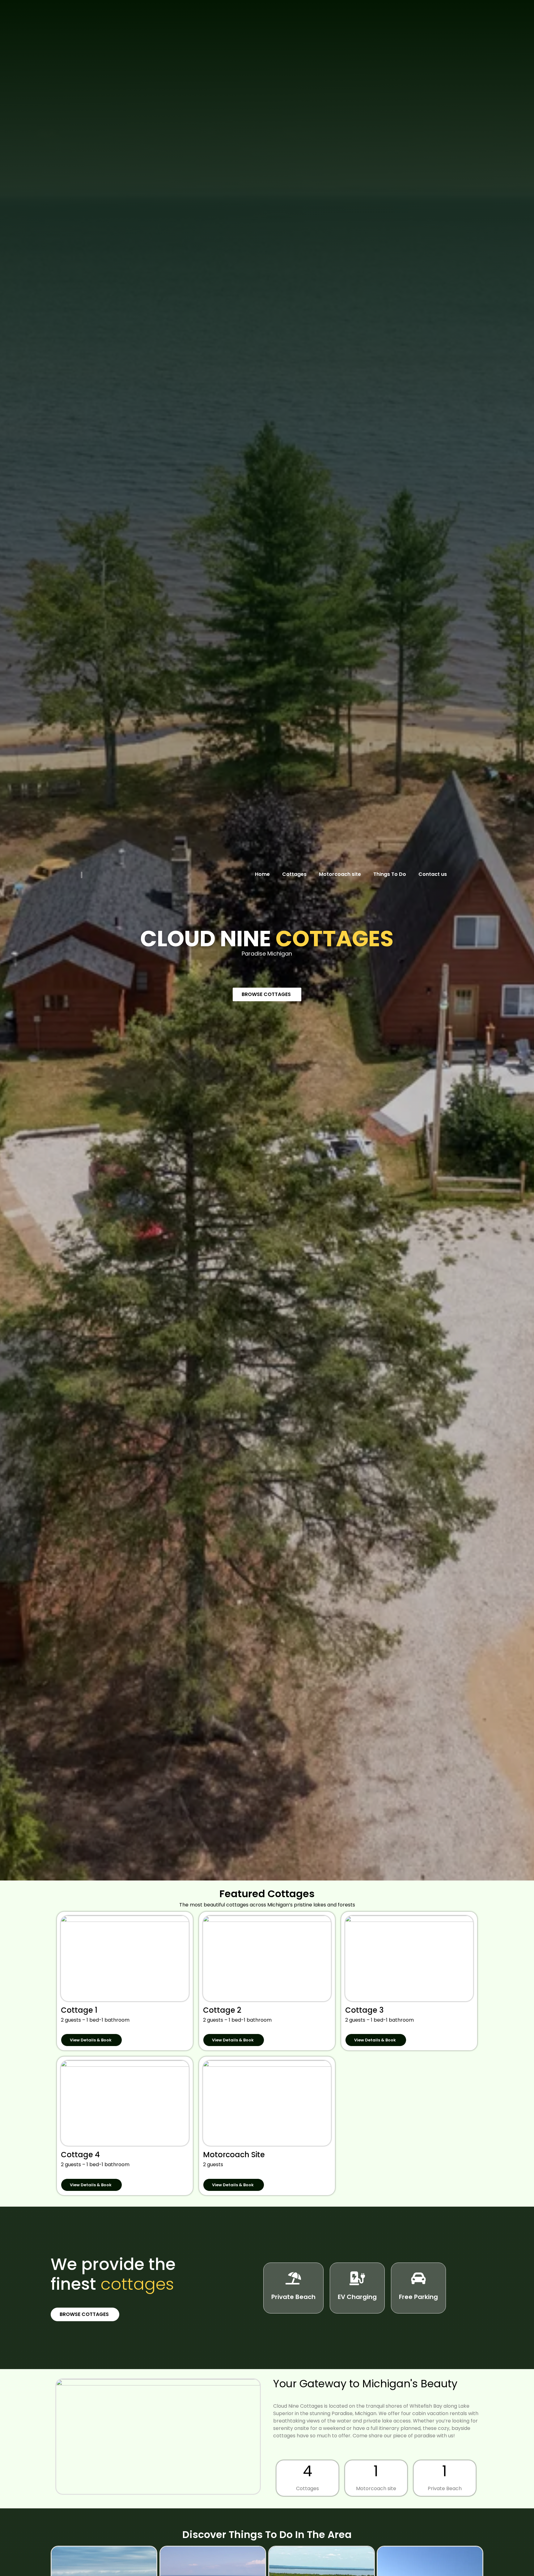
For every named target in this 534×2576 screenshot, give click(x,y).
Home (262, 874)
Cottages (294, 874)
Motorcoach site (340, 874)
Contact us (433, 874)
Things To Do (390, 874)
